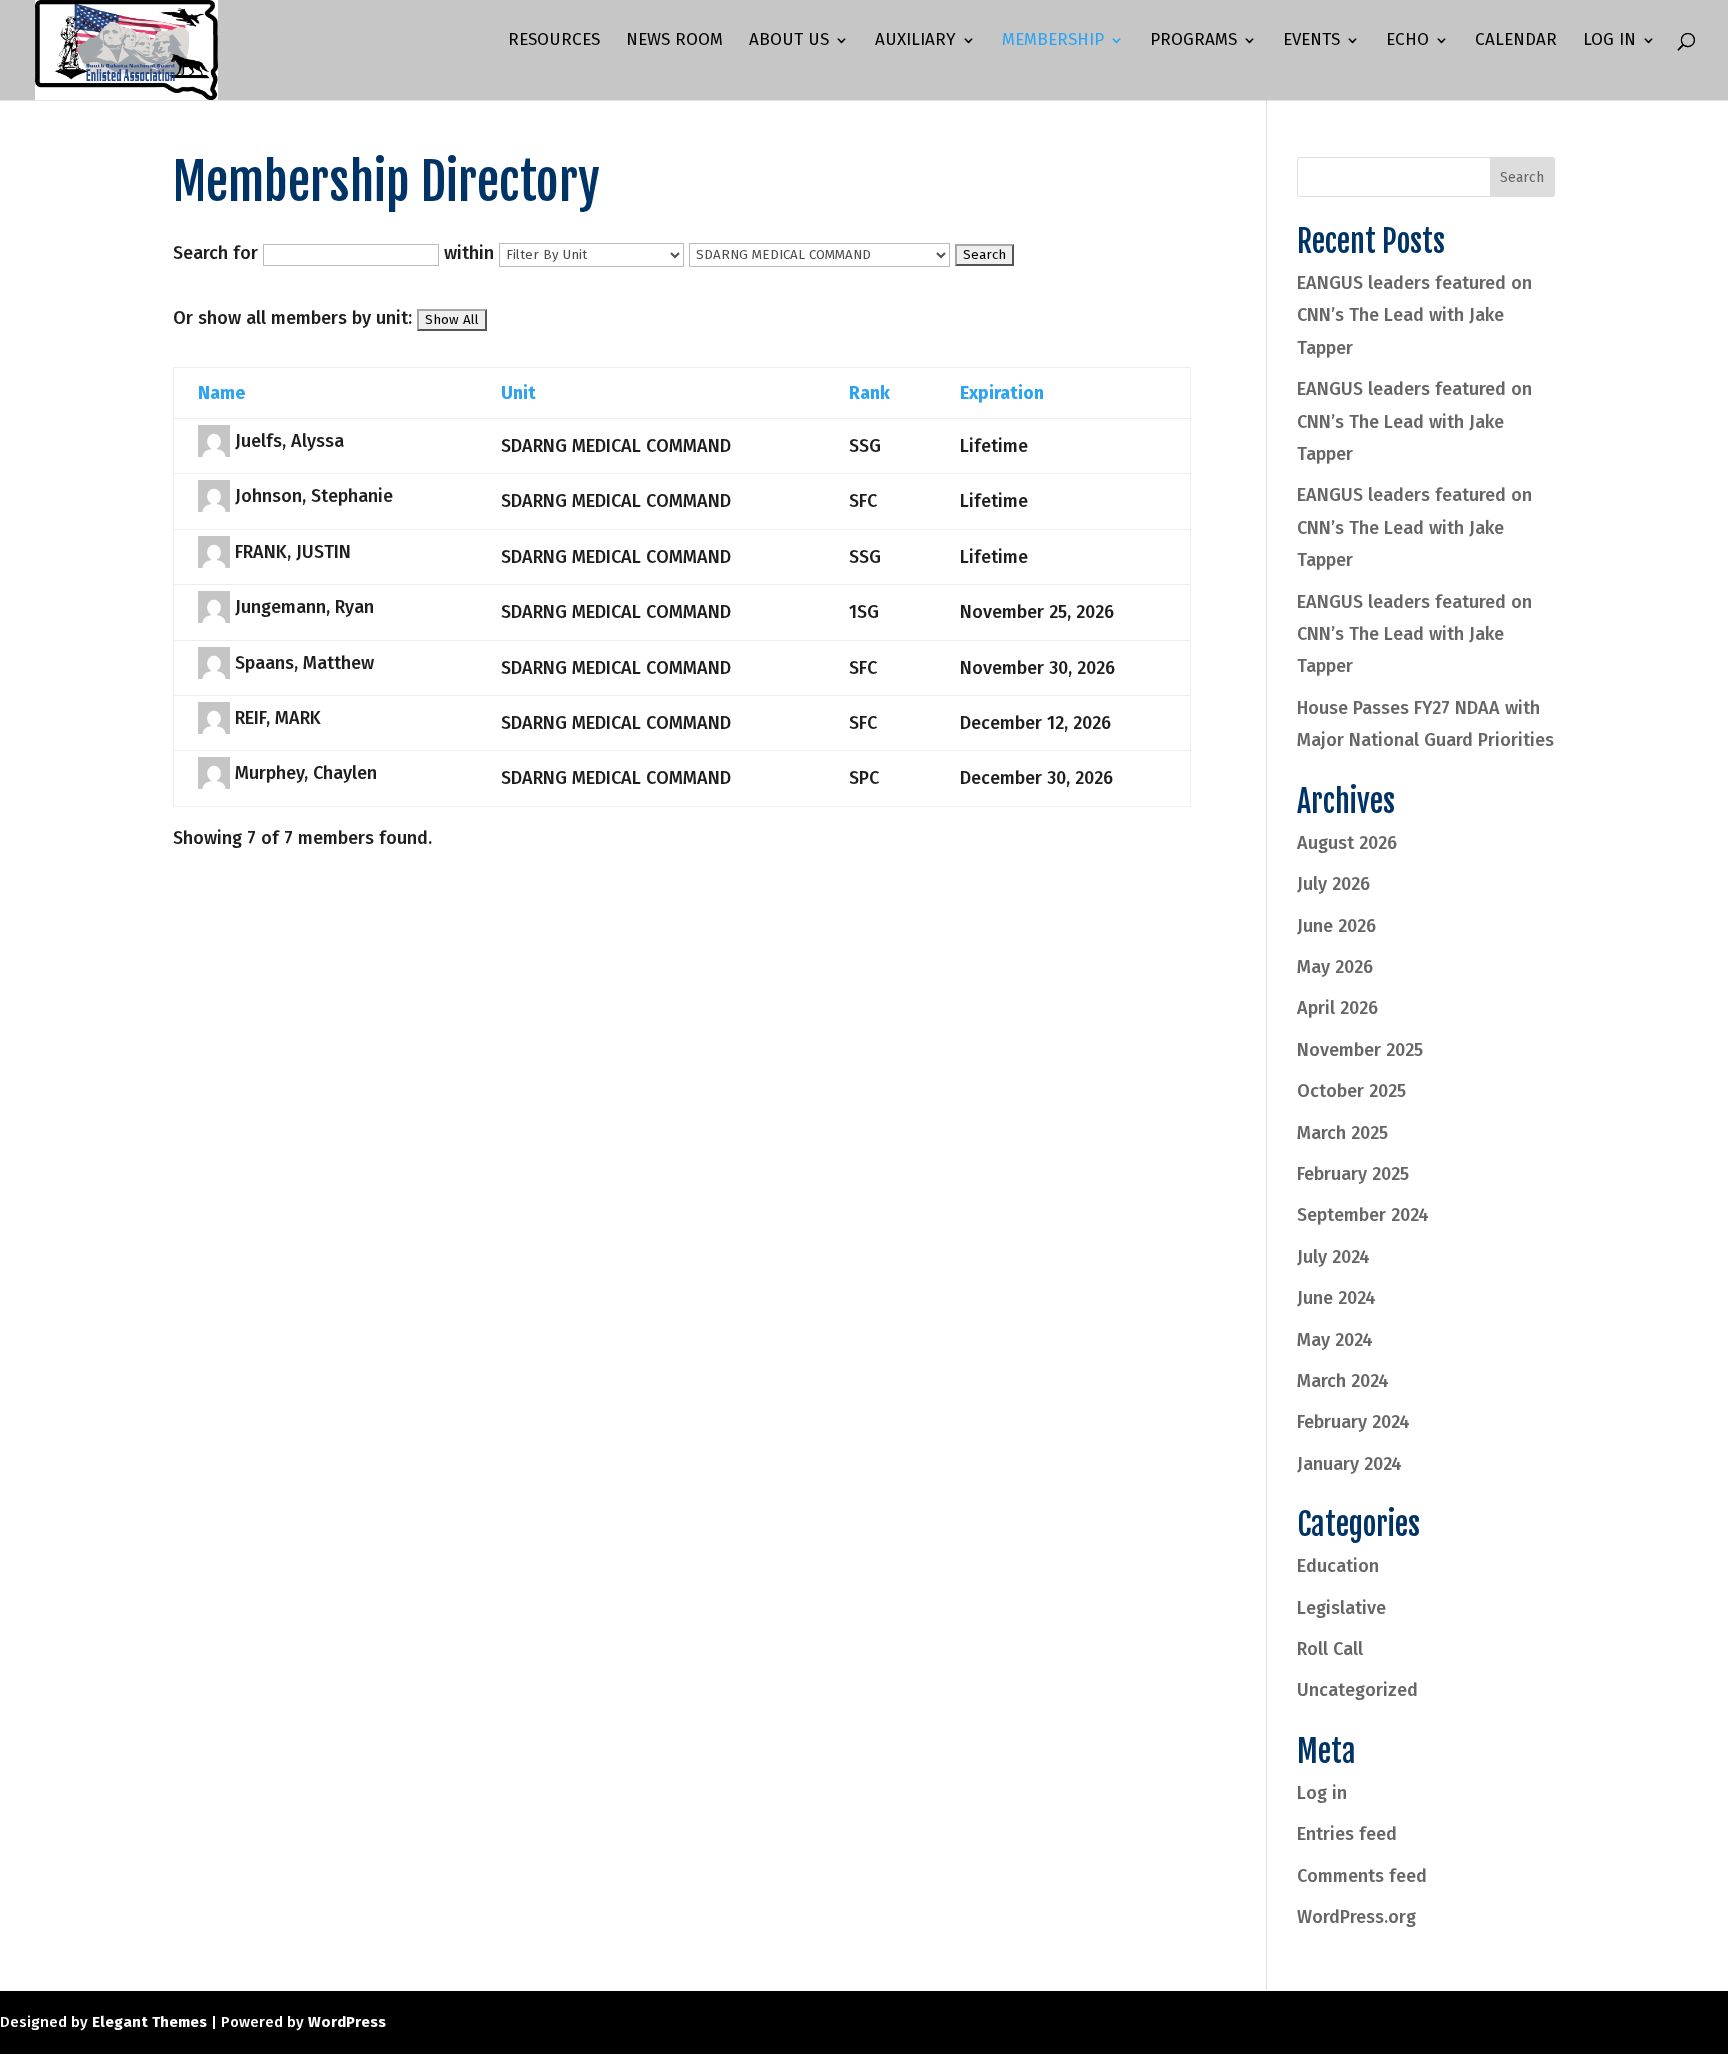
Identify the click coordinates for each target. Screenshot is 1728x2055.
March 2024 (1343, 1381)
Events (1311, 41)
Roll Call (1330, 1649)
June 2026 (1336, 926)
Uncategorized (1357, 1690)
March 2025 (1342, 1133)
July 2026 (1333, 884)
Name (221, 393)
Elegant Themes (149, 2022)
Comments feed (1362, 1876)
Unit (518, 393)
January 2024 (1349, 1464)
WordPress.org (1356, 1917)
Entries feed (1347, 1834)
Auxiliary (915, 41)
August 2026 (1347, 843)
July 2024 (1333, 1257)
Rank (869, 393)
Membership (1053, 41)
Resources (554, 41)
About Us (789, 41)
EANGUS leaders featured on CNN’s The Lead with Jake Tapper (1414, 315)
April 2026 (1337, 1008)
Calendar (1516, 41)
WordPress (347, 2022)
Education (1338, 1566)
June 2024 (1336, 1298)
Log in (1322, 1793)
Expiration (1002, 393)
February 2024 (1353, 1422)
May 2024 (1335, 1340)
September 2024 (1363, 1215)
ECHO (1407, 41)
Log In (1609, 41)
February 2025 (1353, 1174)
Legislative (1341, 1608)
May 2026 (1335, 967)
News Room (674, 41)
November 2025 (1360, 1050)
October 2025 (1351, 1091)
